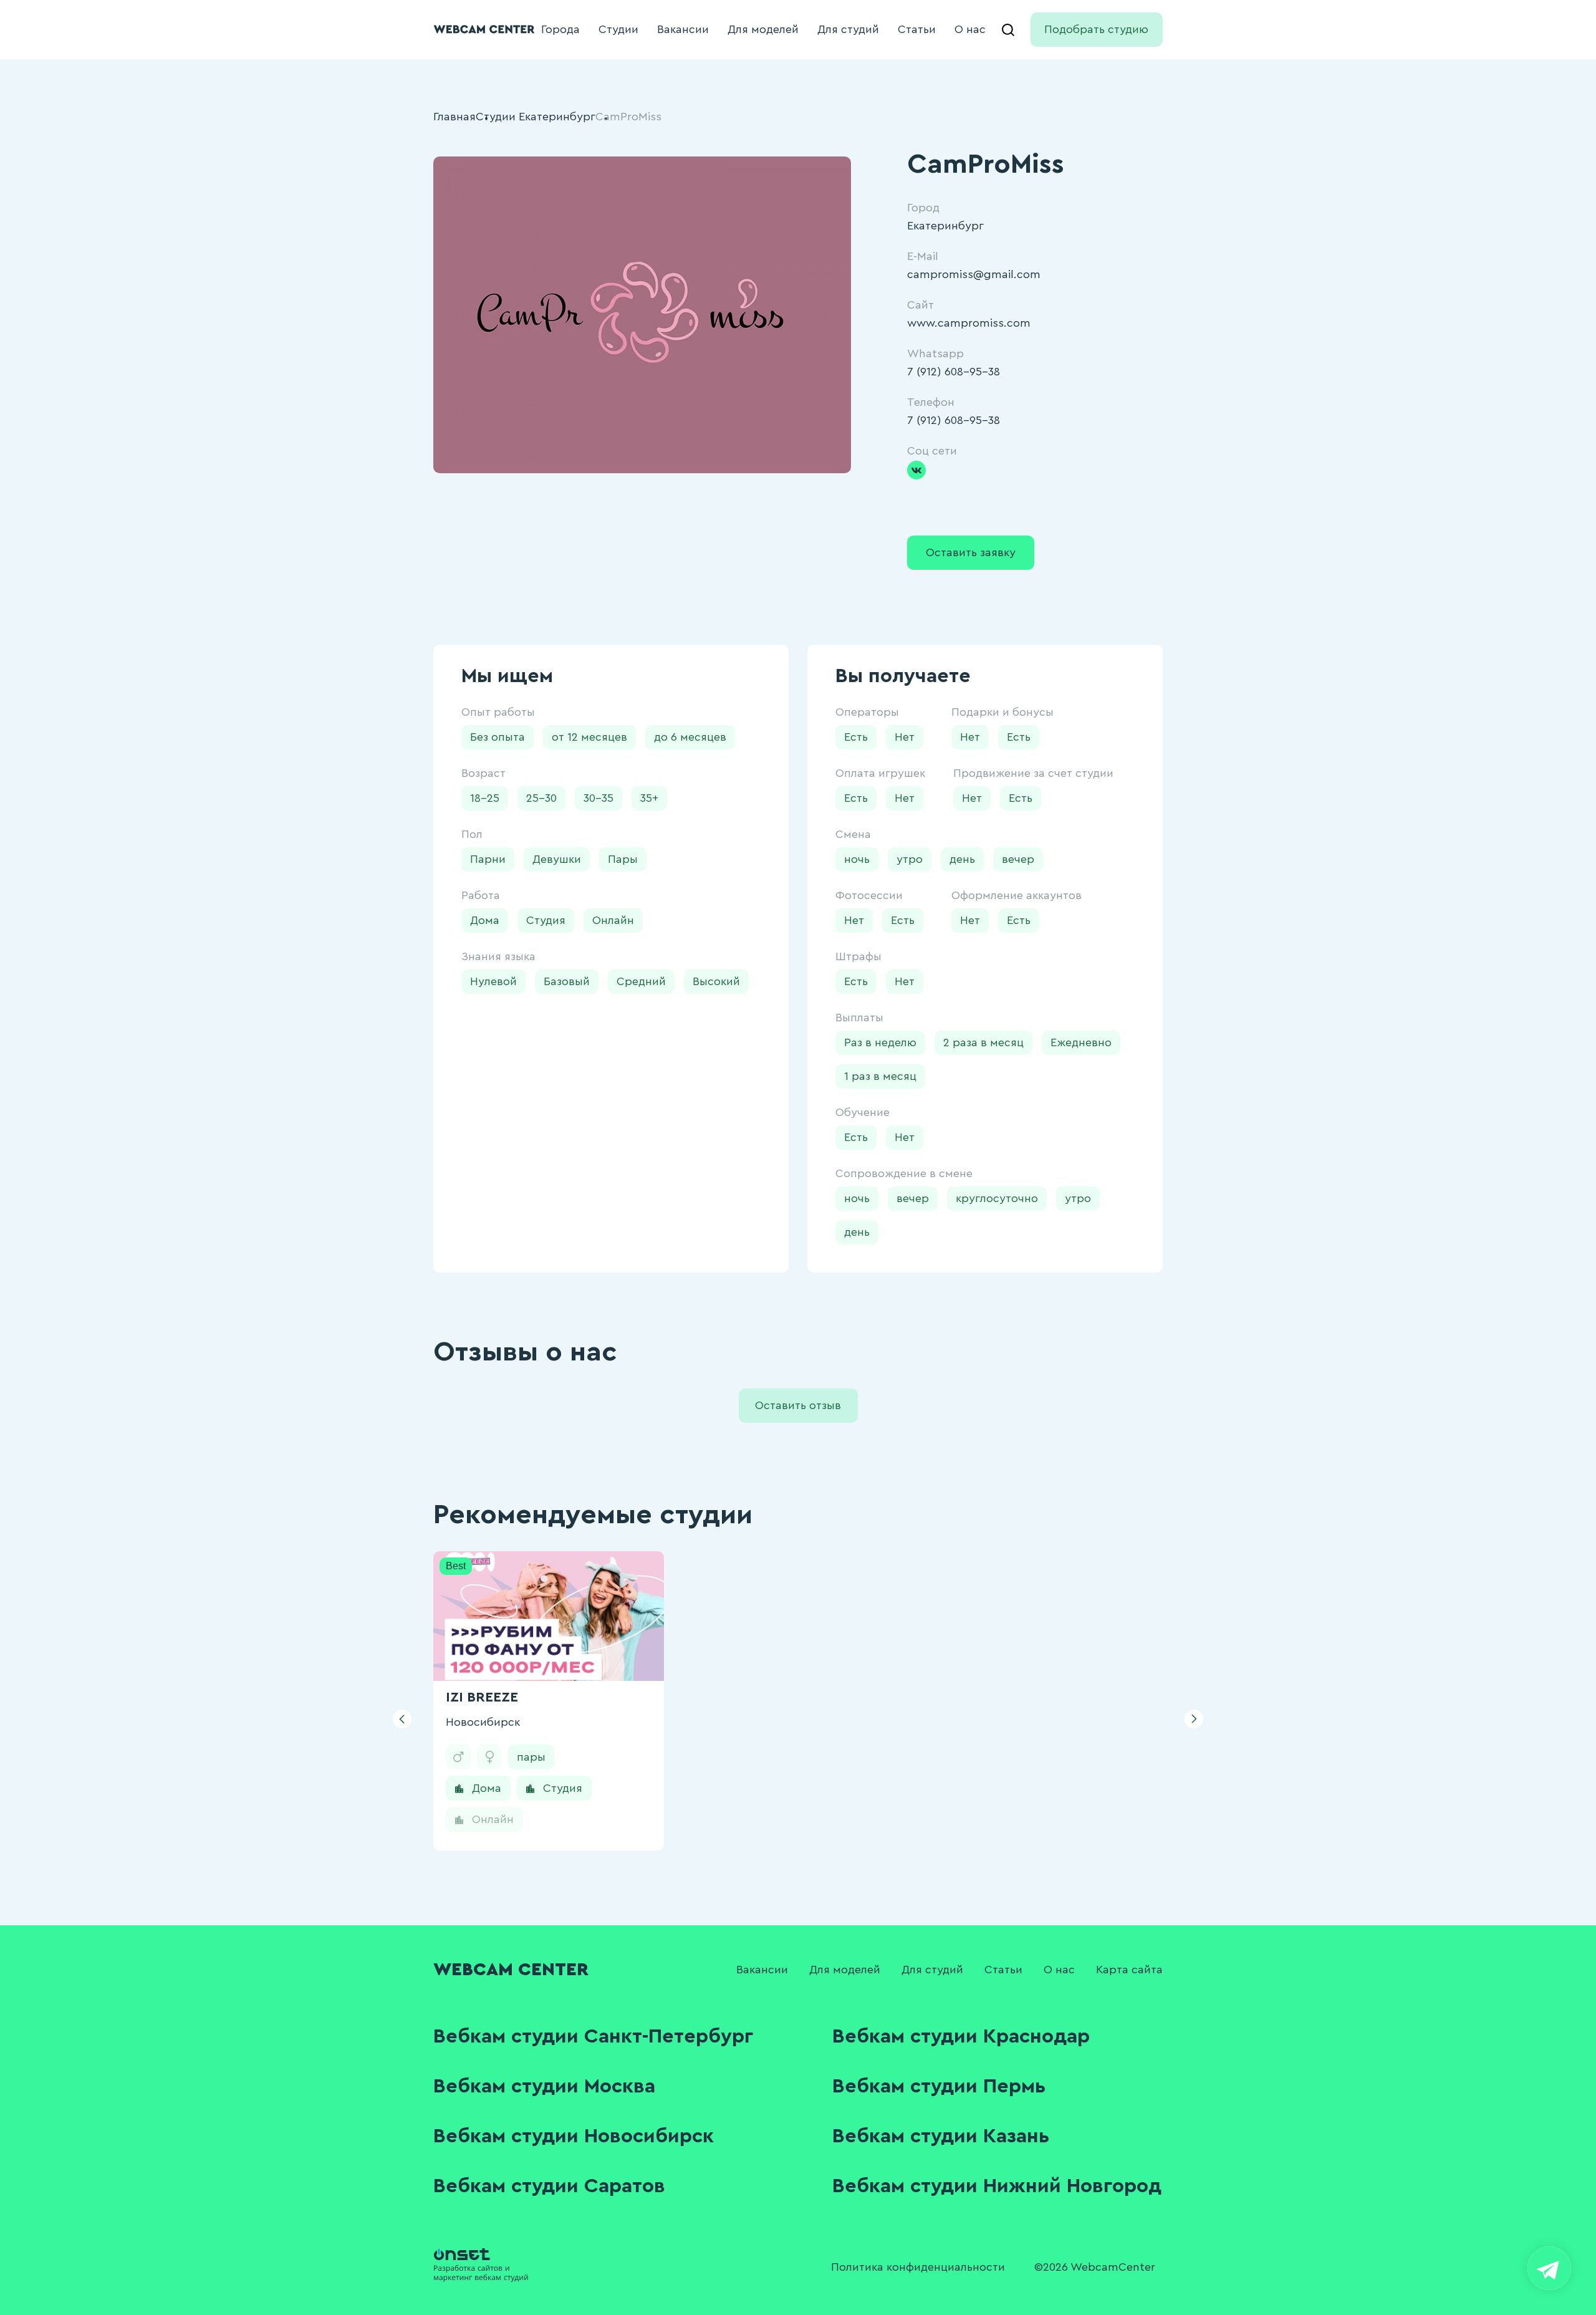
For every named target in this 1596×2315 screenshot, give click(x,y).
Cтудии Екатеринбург (536, 117)
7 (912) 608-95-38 (954, 372)
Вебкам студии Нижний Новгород (997, 2186)
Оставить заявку (971, 552)
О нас (970, 29)
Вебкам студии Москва (544, 2086)
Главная (454, 117)
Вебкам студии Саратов (549, 2186)
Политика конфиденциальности (918, 2267)
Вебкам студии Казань (941, 2136)
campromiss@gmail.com (974, 274)
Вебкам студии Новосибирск (574, 2136)
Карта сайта (1129, 1970)
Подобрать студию (1096, 29)
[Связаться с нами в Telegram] (1549, 2268)
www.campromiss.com (969, 323)
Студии (618, 29)
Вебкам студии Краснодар (961, 2036)
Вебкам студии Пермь (939, 2086)
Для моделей (763, 29)
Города (560, 29)
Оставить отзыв (798, 1405)
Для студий (848, 29)
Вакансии (683, 29)
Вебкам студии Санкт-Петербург (593, 2036)
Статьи (917, 29)
